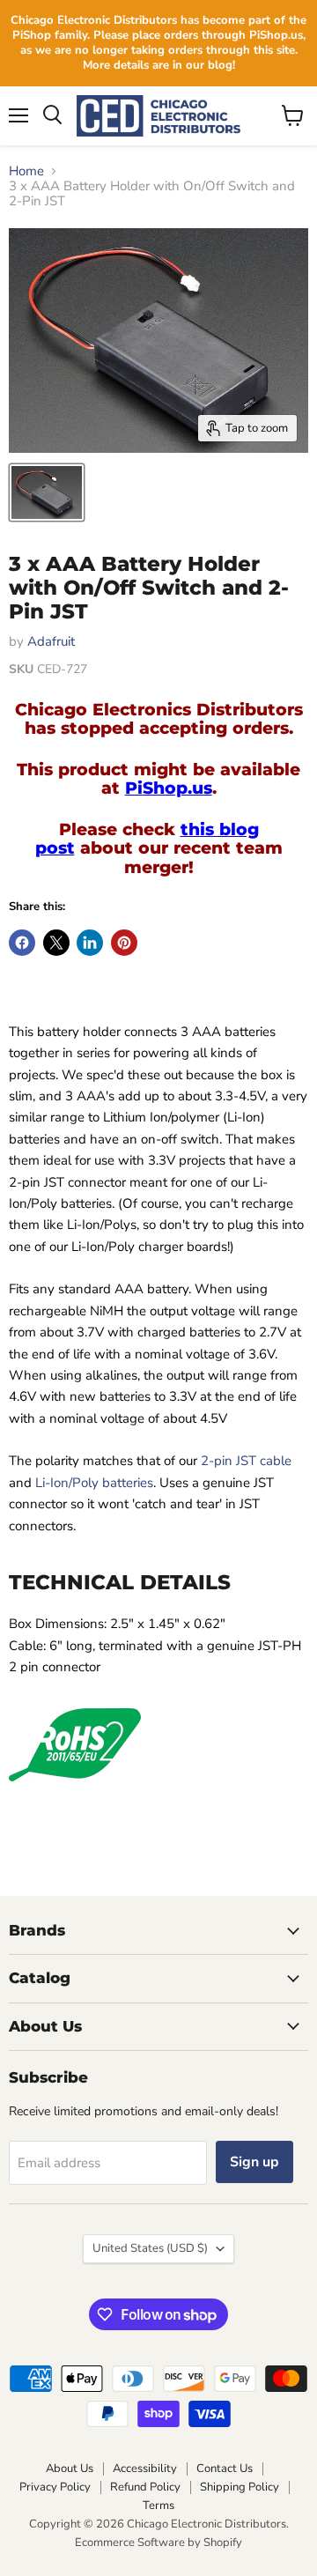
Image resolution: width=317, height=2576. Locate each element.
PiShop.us (169, 788)
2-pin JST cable (246, 1461)
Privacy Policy (55, 2487)
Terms (158, 2506)
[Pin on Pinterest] (124, 943)
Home (26, 171)
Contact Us (225, 2469)
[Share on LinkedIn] (90, 943)
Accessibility (145, 2469)
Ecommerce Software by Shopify (158, 2543)
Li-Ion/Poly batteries (94, 1483)
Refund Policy (145, 2487)
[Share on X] (56, 943)
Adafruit (51, 641)
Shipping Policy (240, 2487)
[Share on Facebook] (22, 943)
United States (150, 2248)
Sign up (254, 2162)
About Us (70, 2469)
